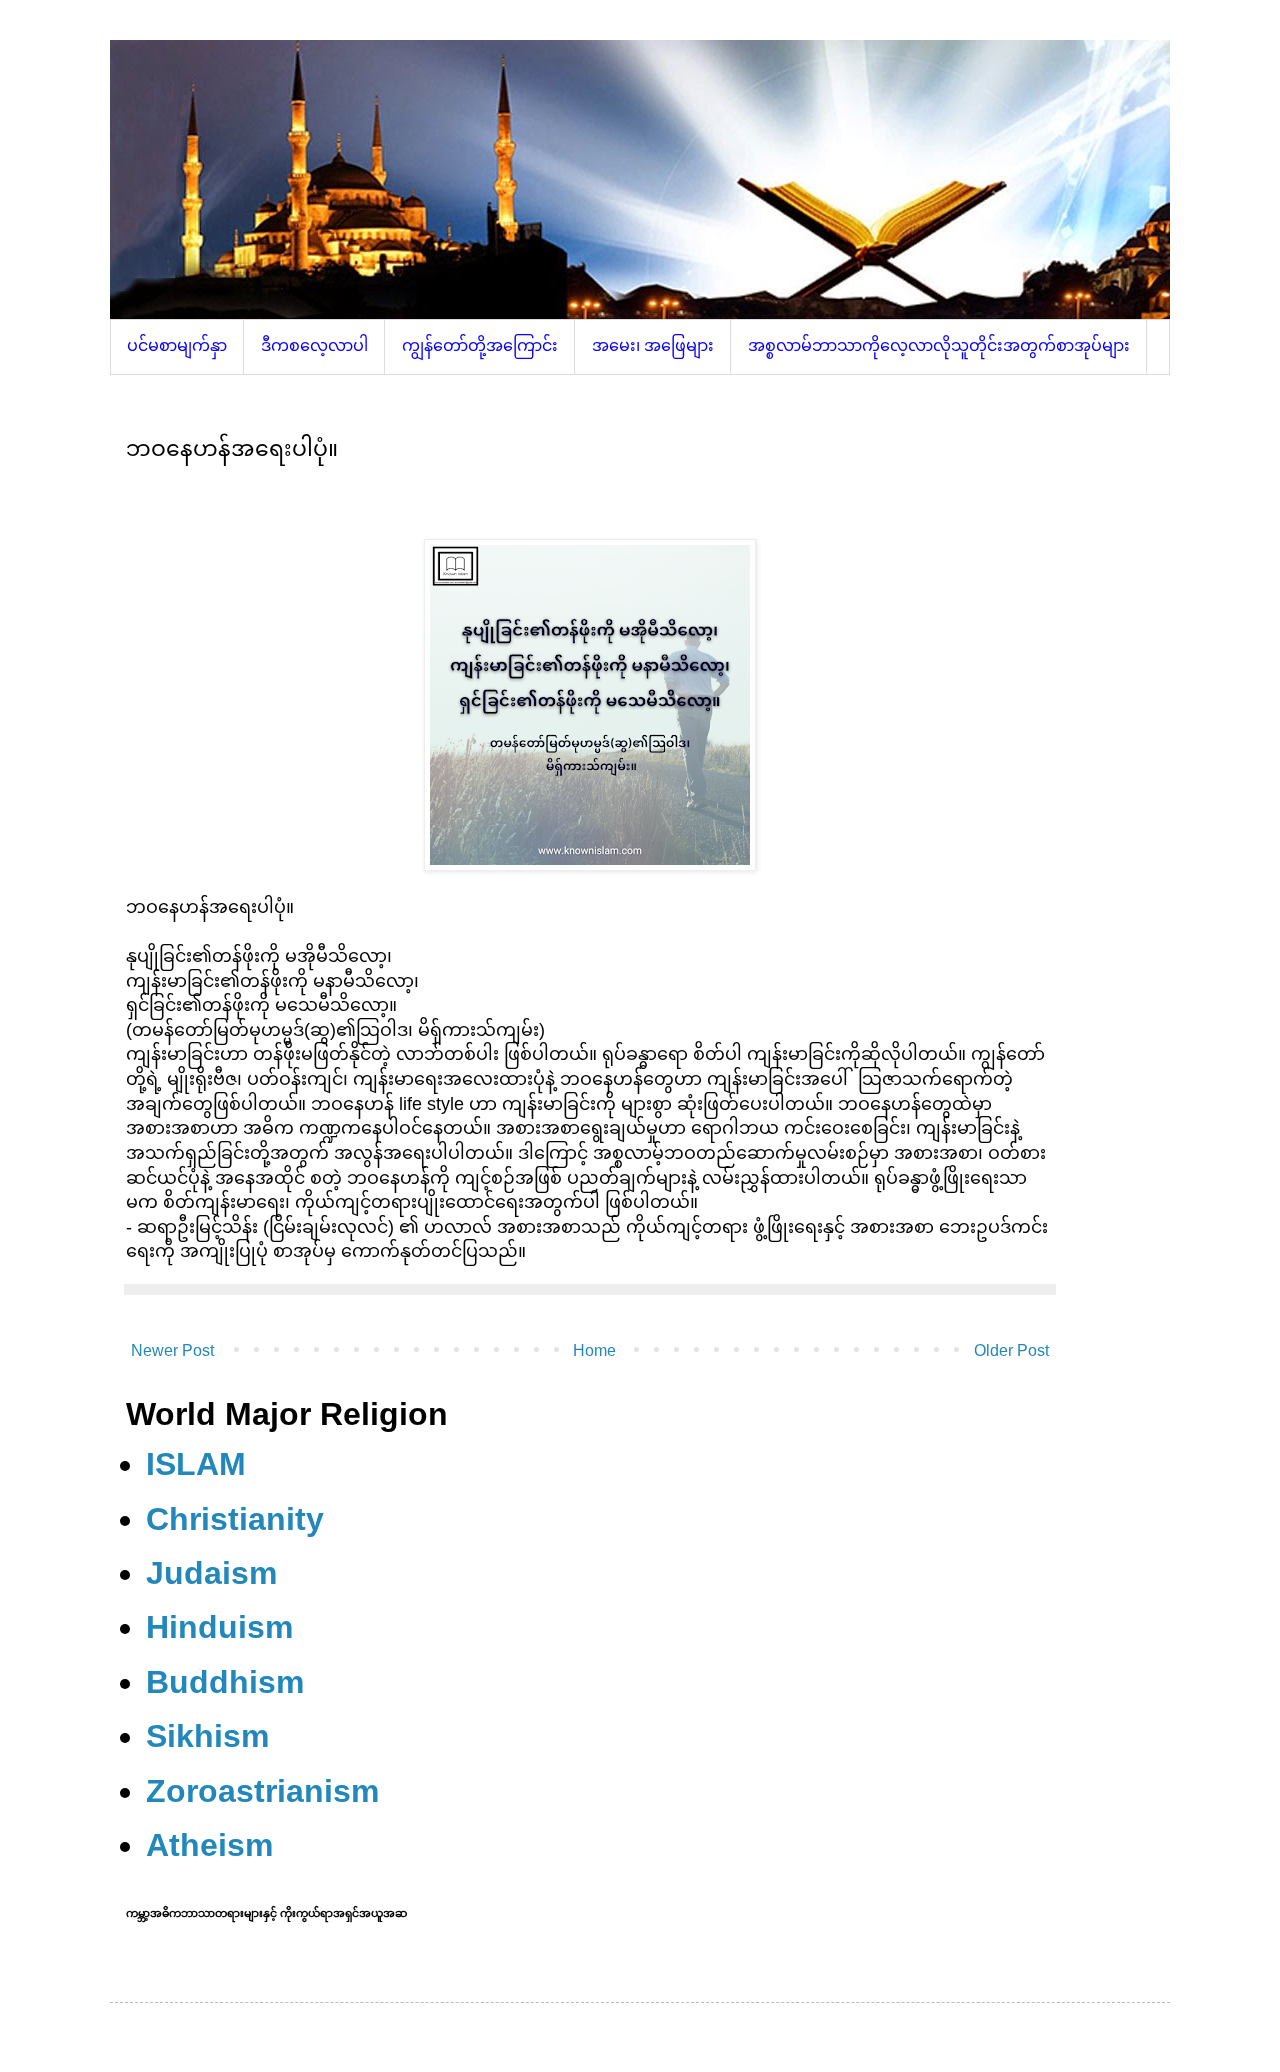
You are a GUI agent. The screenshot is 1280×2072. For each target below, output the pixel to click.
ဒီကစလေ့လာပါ (314, 345)
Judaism (211, 1573)
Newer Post (172, 1350)
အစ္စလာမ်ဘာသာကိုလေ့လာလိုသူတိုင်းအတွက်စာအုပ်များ (939, 345)
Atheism (209, 1845)
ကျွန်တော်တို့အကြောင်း (480, 345)
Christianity (235, 1519)
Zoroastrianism (262, 1791)
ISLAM (196, 1464)
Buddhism (225, 1682)
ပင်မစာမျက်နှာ (177, 345)
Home (594, 1350)
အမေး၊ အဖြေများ (653, 345)
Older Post (1011, 1350)
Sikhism (207, 1736)
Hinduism (219, 1627)
